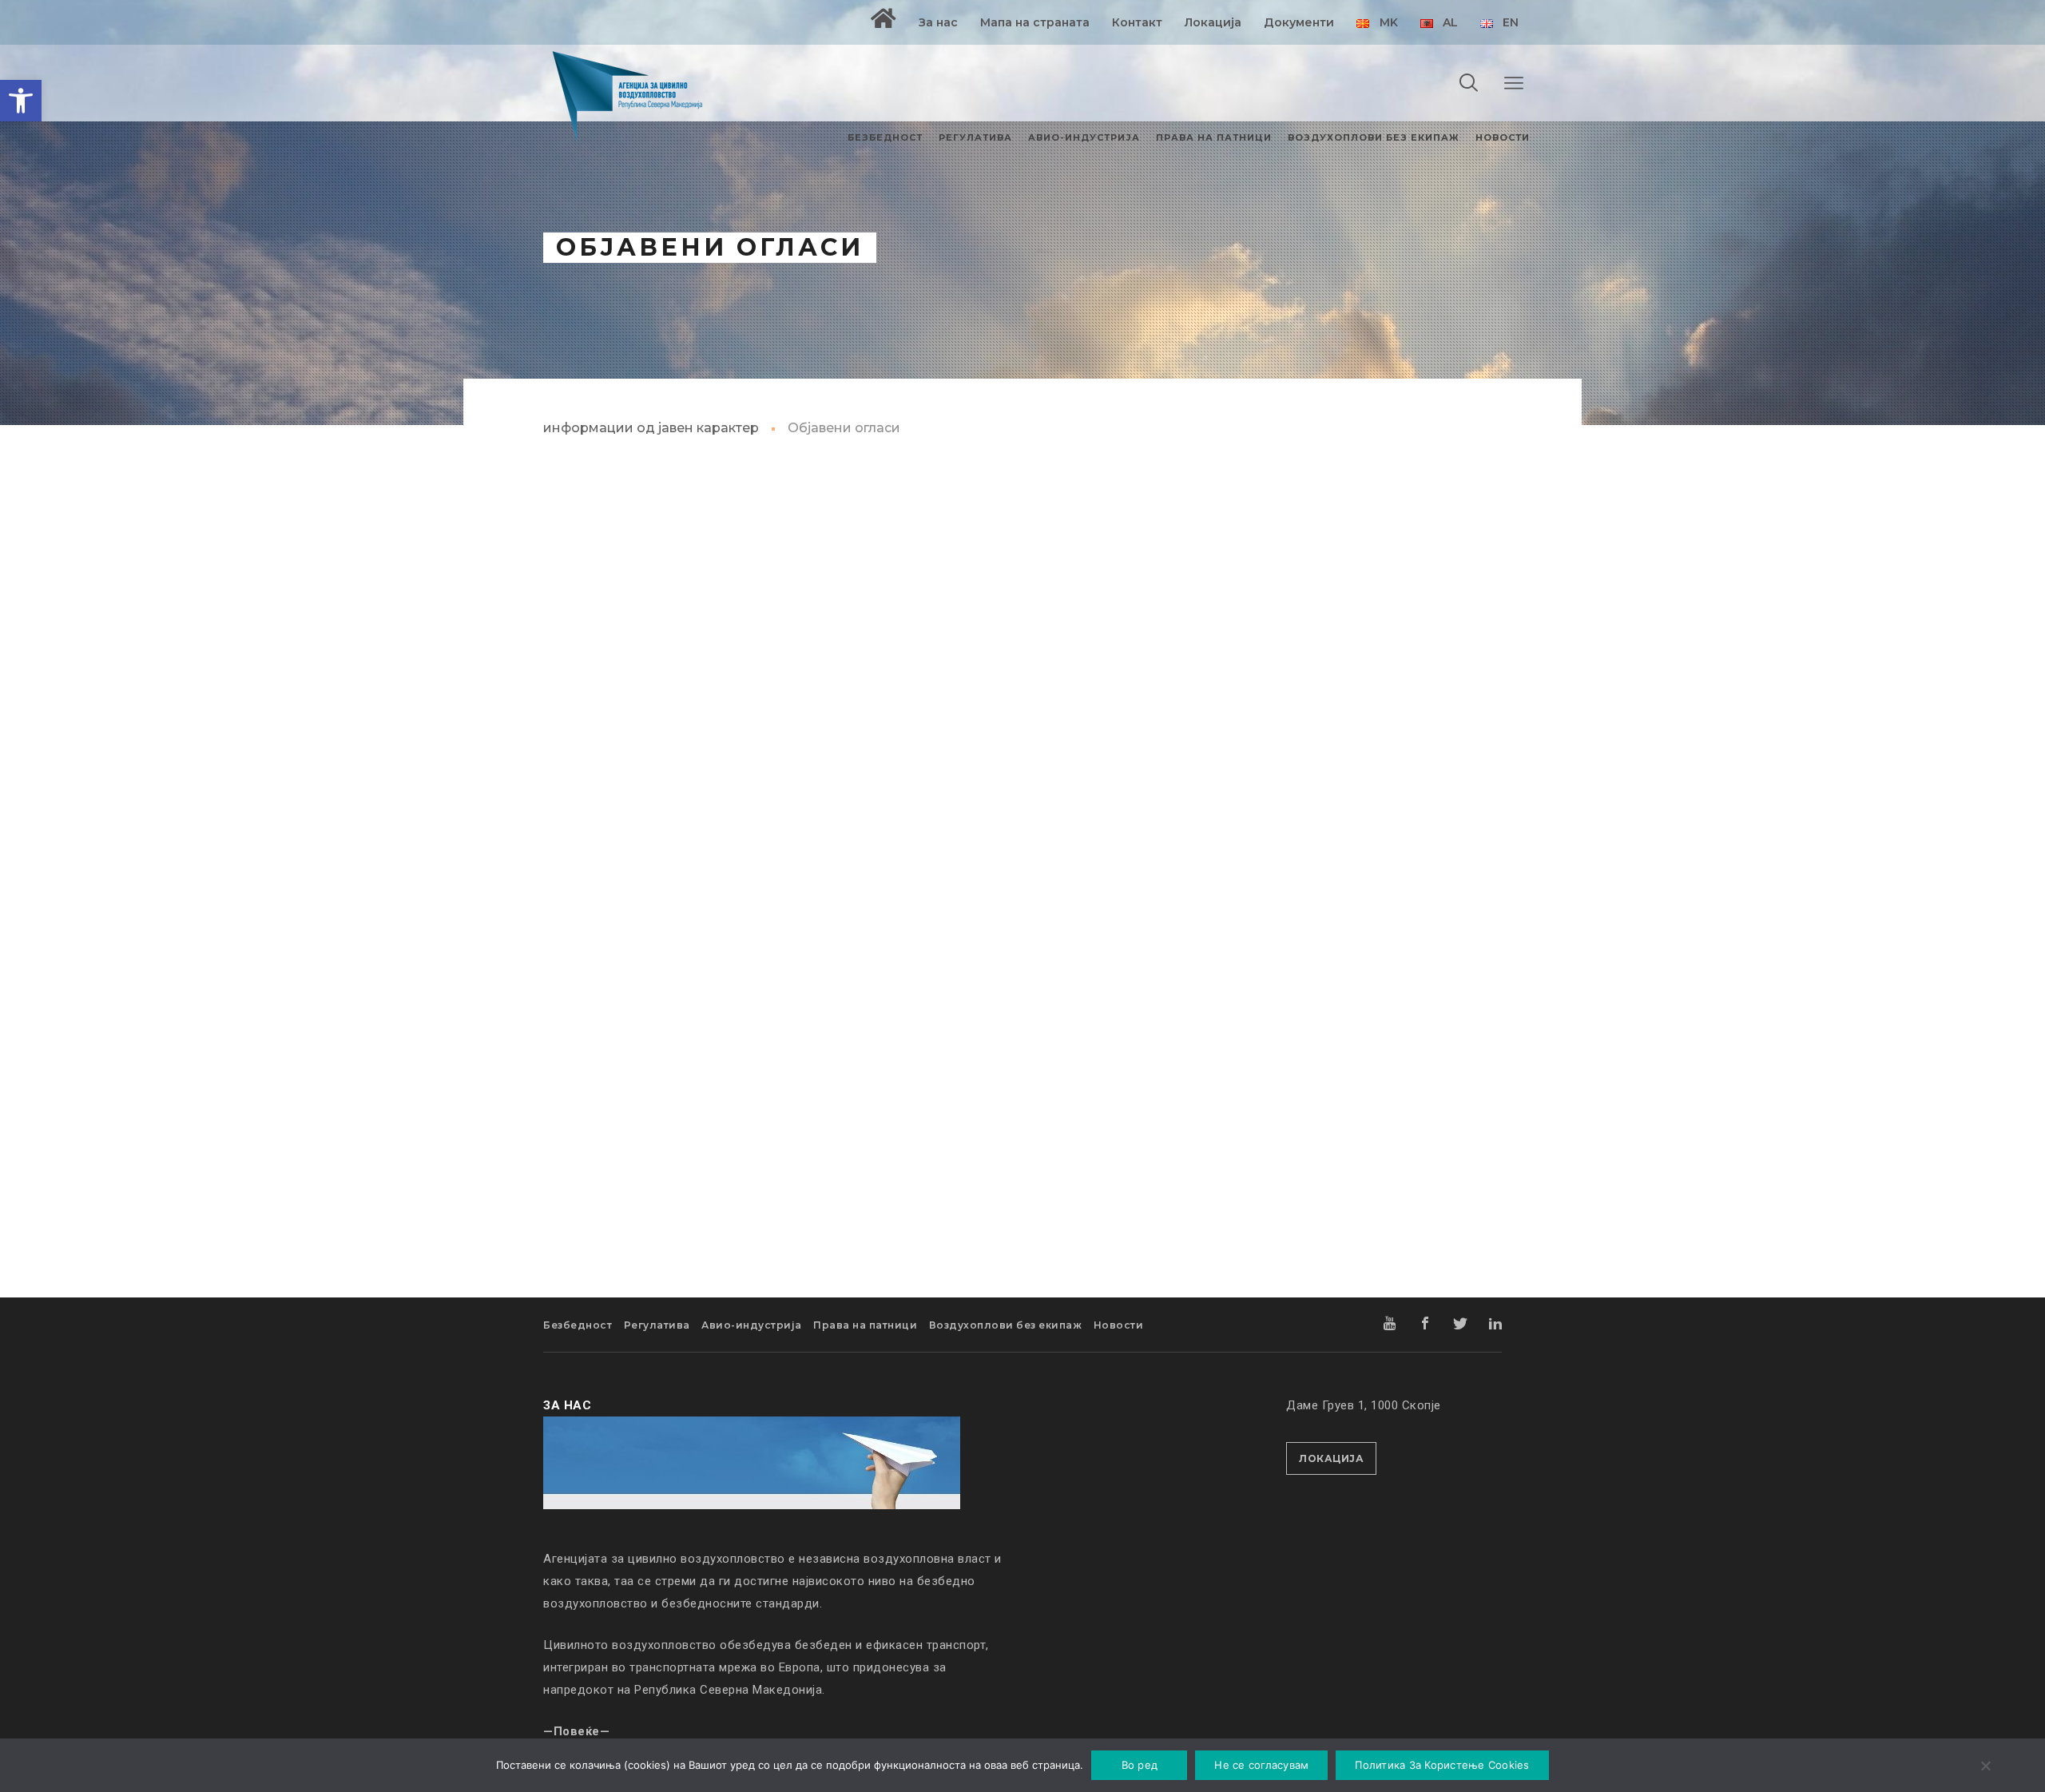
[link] (21, 101)
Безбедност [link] (578, 1325)
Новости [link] (1119, 1325)
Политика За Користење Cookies (1442, 1765)
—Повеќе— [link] (576, 1731)
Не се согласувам (1261, 1765)
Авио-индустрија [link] (752, 1325)
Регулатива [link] (657, 1325)
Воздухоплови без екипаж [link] (1006, 1325)
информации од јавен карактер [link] (651, 428)
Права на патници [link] (865, 1325)
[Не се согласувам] (1985, 1767)
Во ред (1140, 1765)
